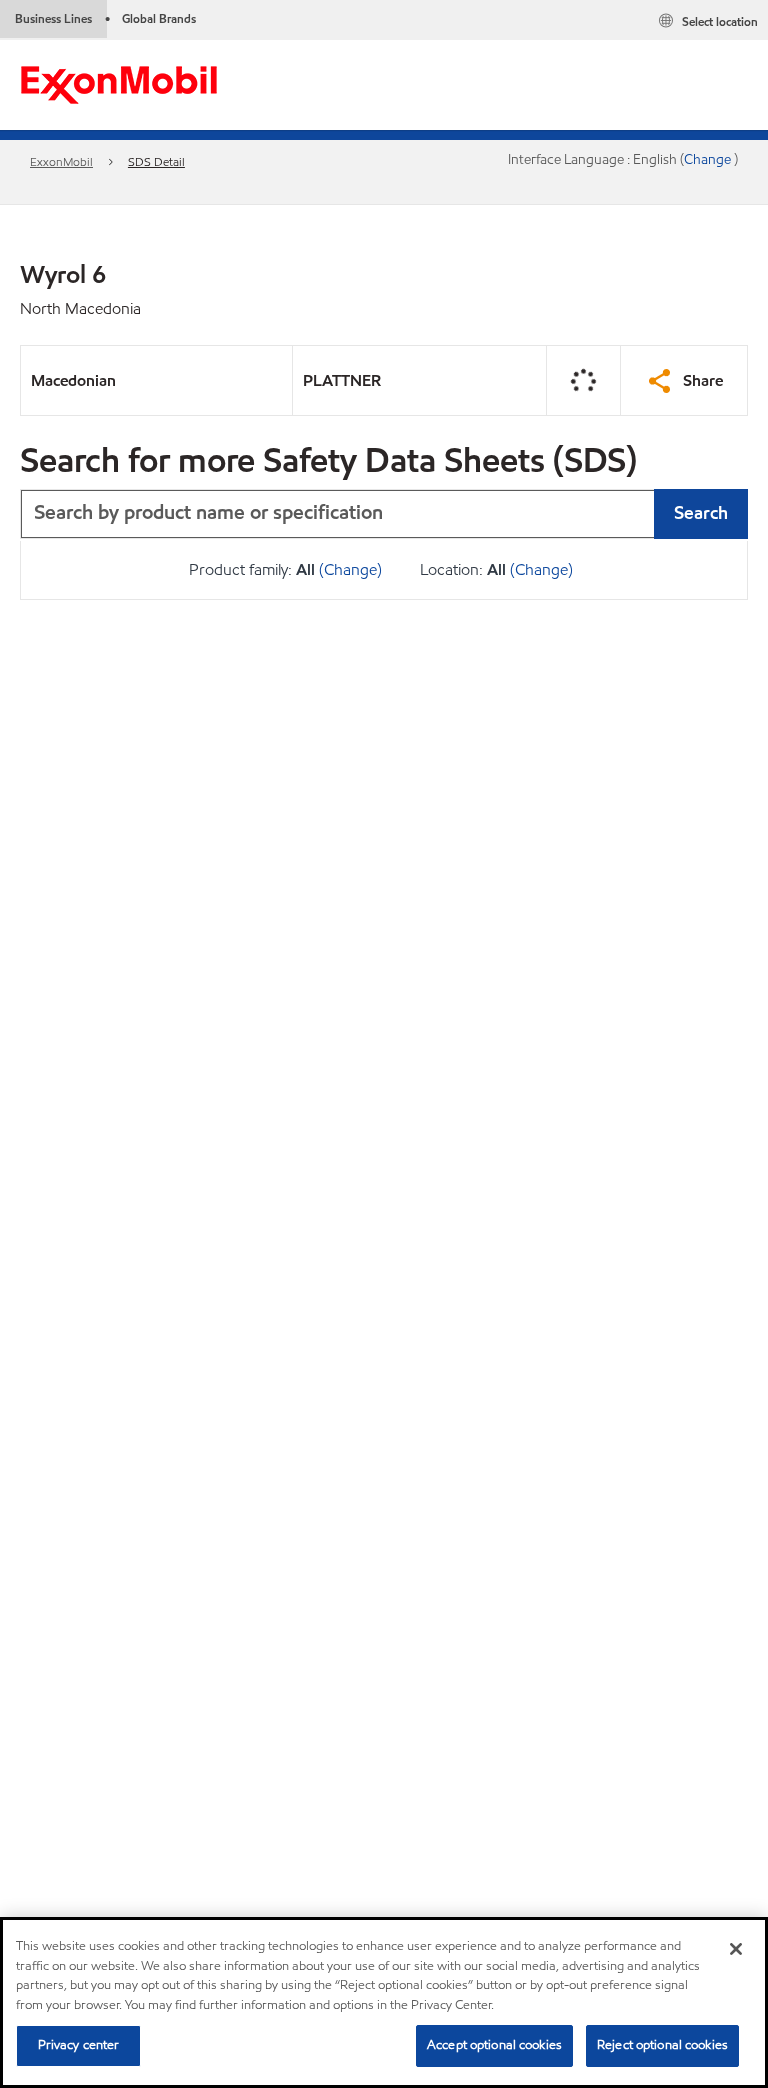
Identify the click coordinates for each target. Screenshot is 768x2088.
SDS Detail (156, 161)
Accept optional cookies (494, 2045)
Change (709, 159)
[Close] (736, 1949)
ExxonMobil (61, 161)
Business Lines (53, 18)
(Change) (350, 569)
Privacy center (79, 2045)
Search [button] (701, 512)
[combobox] (384, 514)
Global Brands (159, 18)
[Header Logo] (119, 83)
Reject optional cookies (662, 2045)
